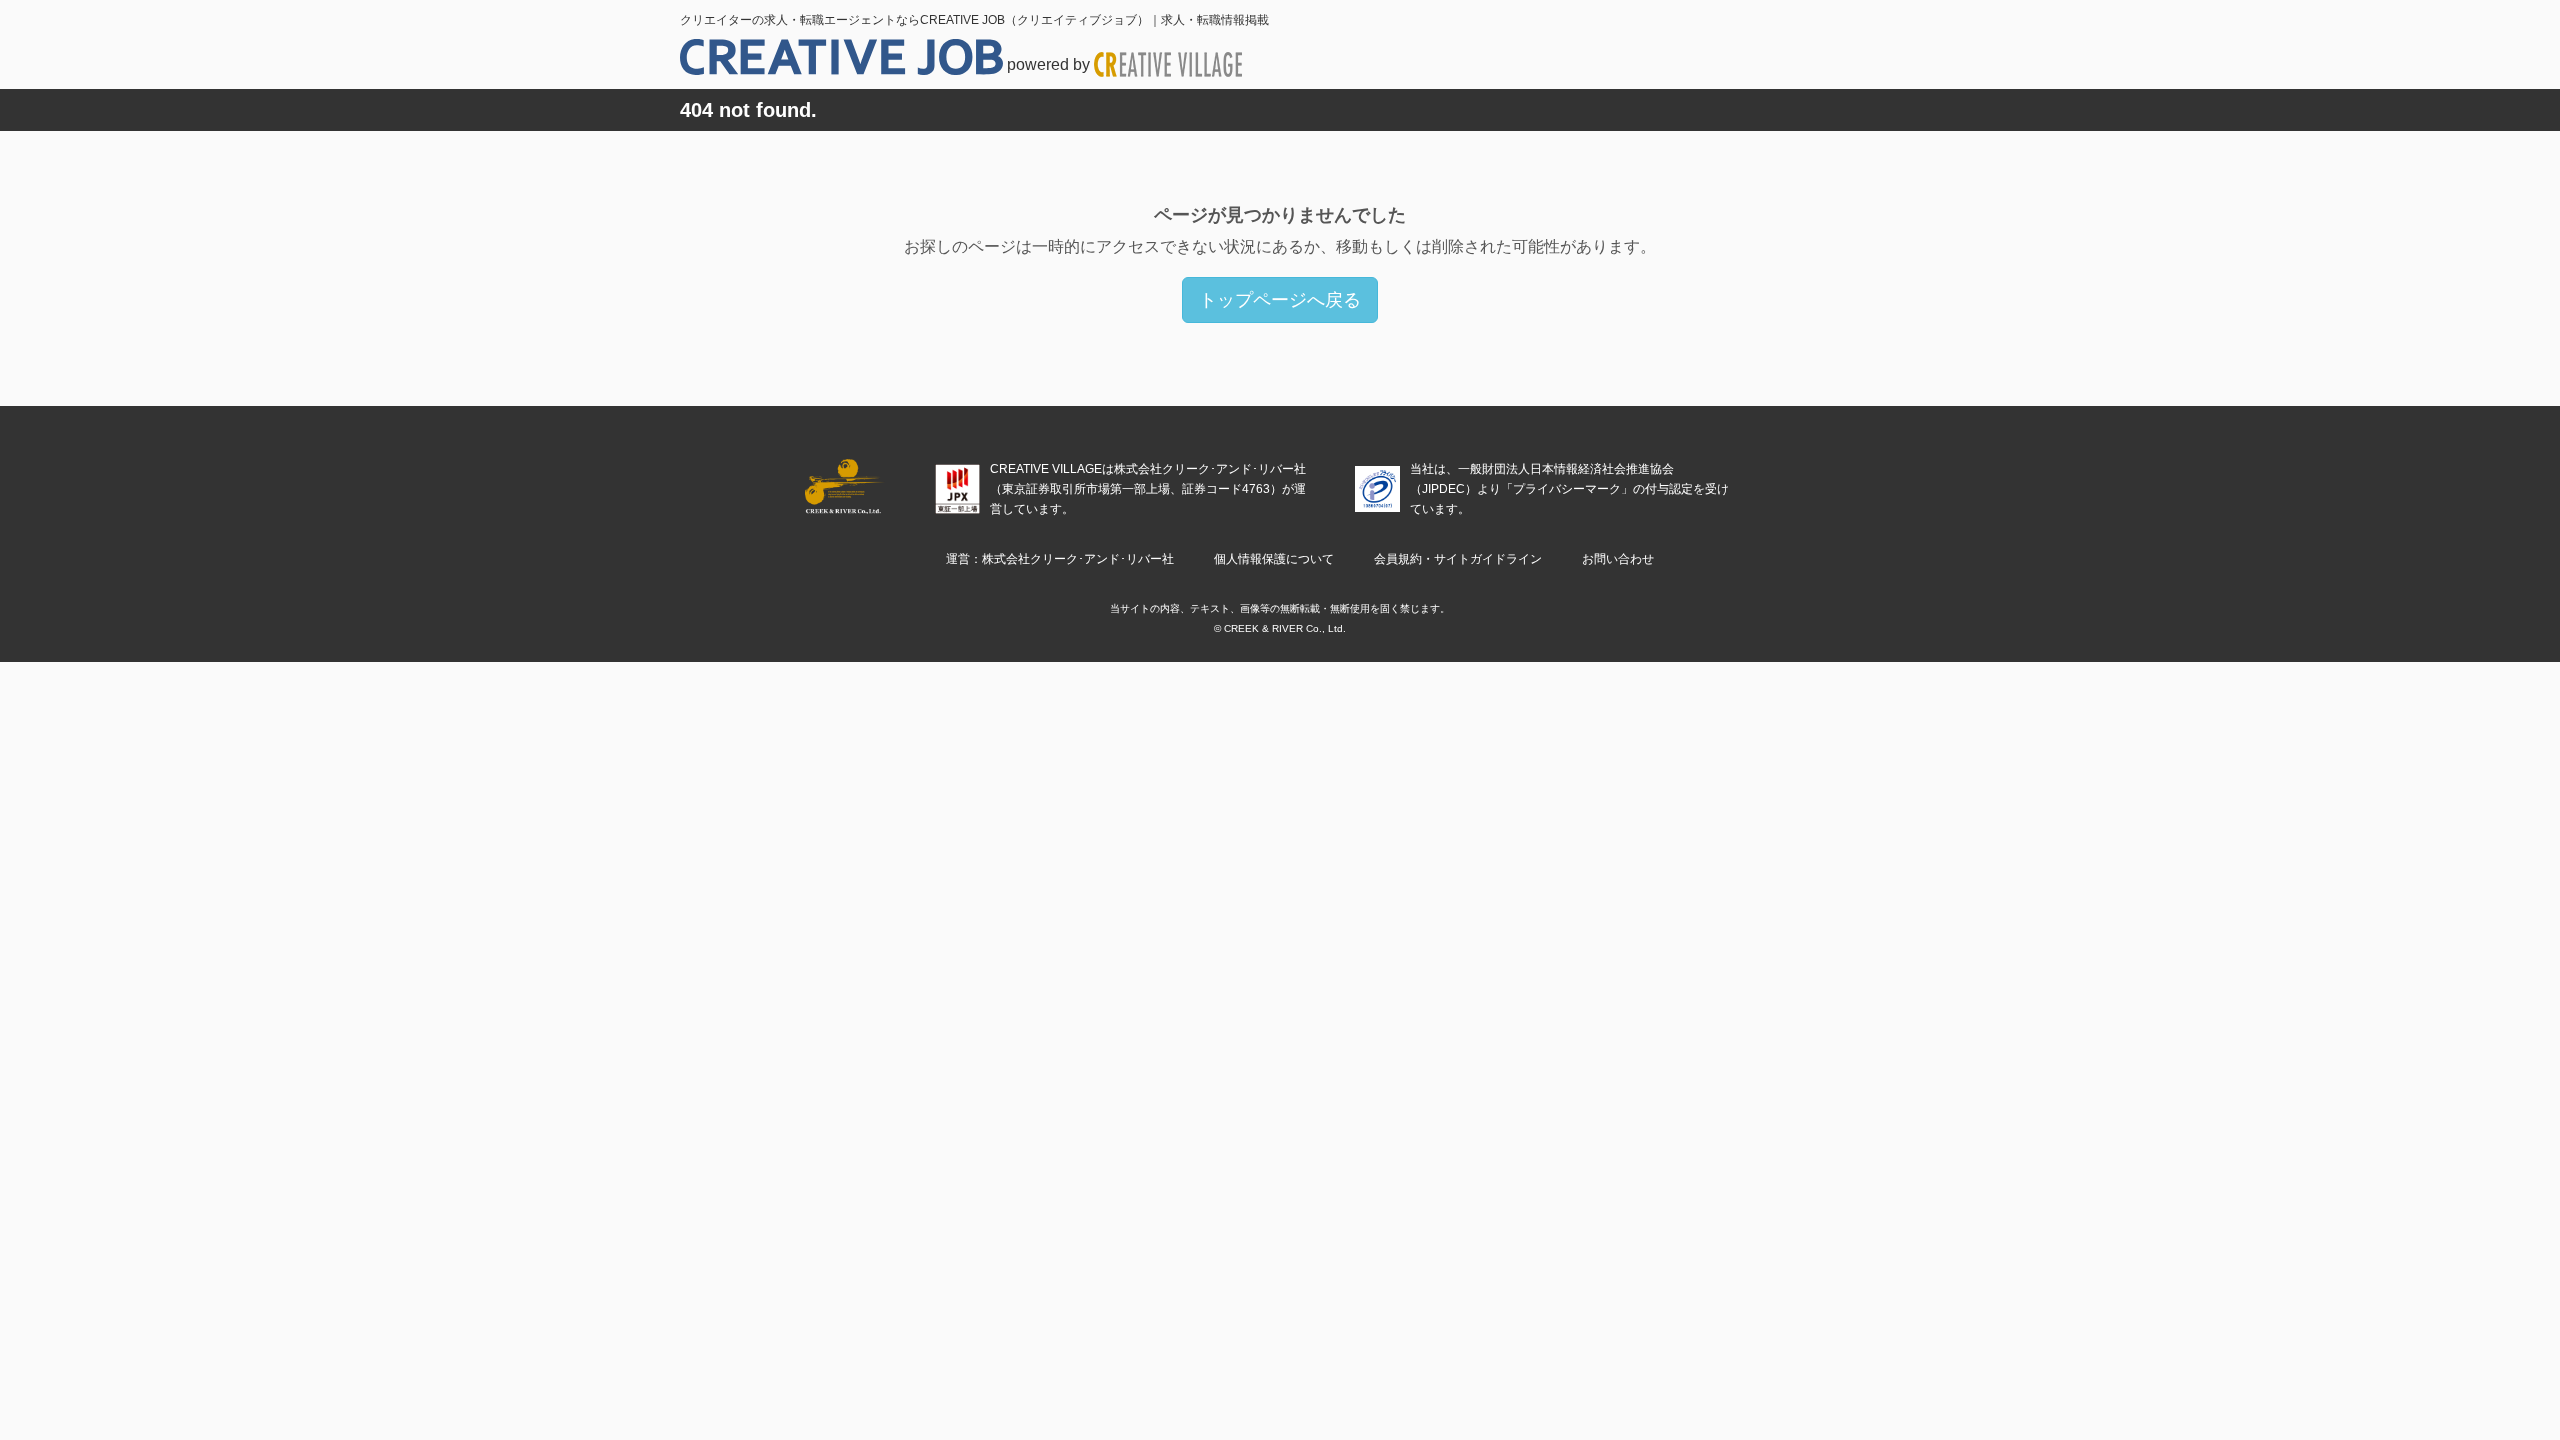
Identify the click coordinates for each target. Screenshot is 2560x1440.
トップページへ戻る (1280, 300)
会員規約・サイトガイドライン (1458, 559)
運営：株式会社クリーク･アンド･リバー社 (1060, 559)
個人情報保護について (1274, 559)
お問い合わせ (1618, 559)
